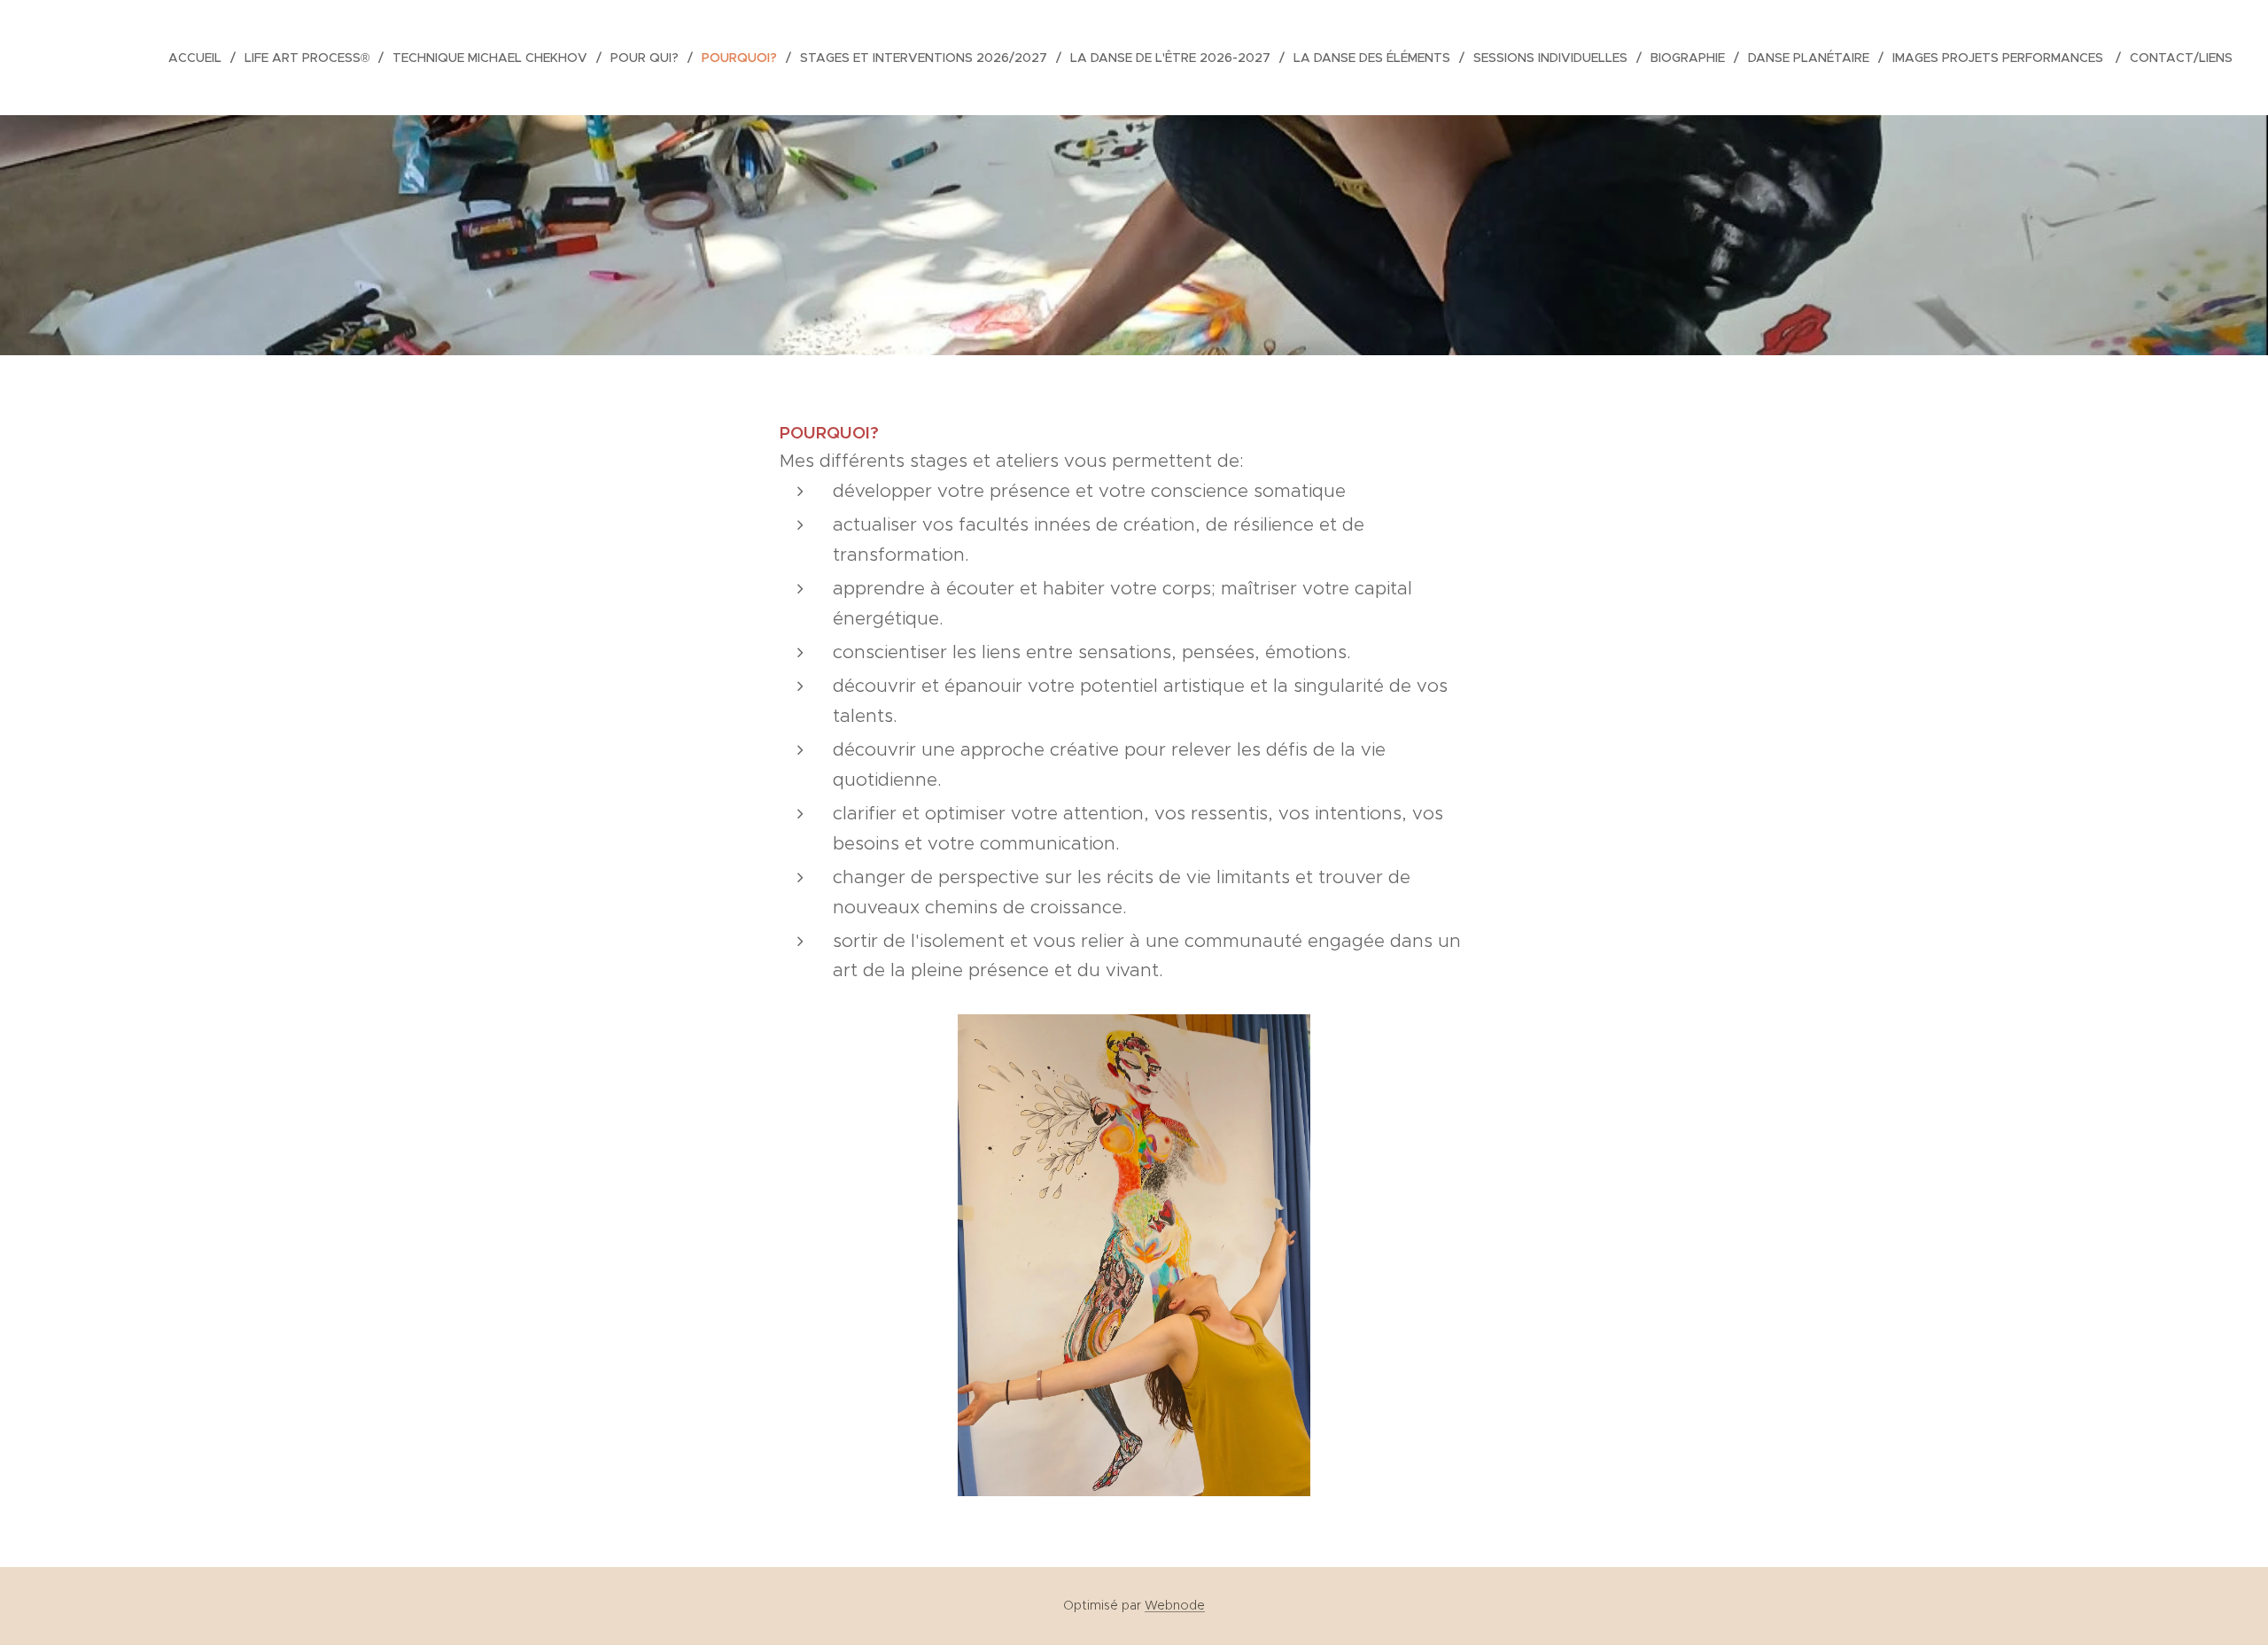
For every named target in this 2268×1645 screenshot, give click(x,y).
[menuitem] (200, 58)
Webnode (1175, 1605)
